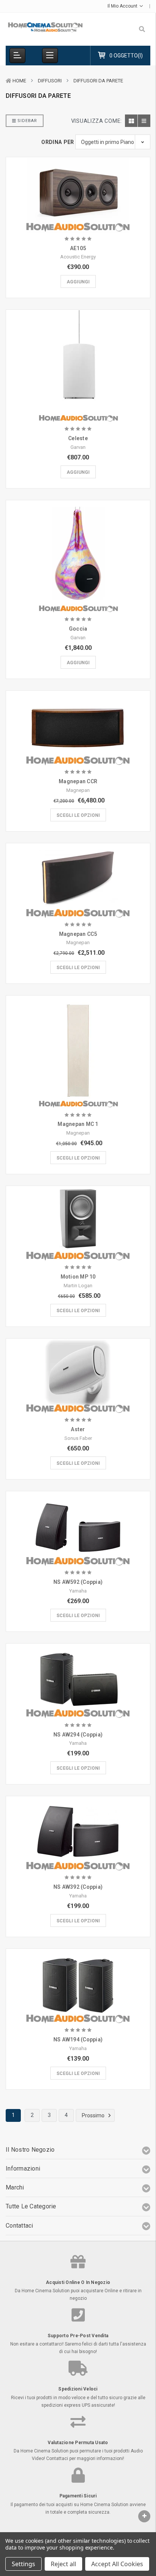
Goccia (78, 629)
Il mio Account (123, 6)
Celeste (78, 438)
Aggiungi (78, 282)
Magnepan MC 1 (78, 1124)
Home (19, 81)
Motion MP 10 (78, 1277)
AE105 (78, 248)
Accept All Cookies (117, 2564)
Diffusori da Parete (98, 81)
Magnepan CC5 (78, 934)
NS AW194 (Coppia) (78, 2039)
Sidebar (27, 121)
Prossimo (94, 2115)
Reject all (63, 2564)
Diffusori (50, 81)
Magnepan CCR (78, 781)
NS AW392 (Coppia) (78, 1887)
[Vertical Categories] (17, 56)
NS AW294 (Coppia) (78, 1735)
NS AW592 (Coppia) (78, 1582)
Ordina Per (58, 142)
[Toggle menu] (50, 56)
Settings (23, 2564)
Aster (78, 1429)
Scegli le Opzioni (78, 815)
